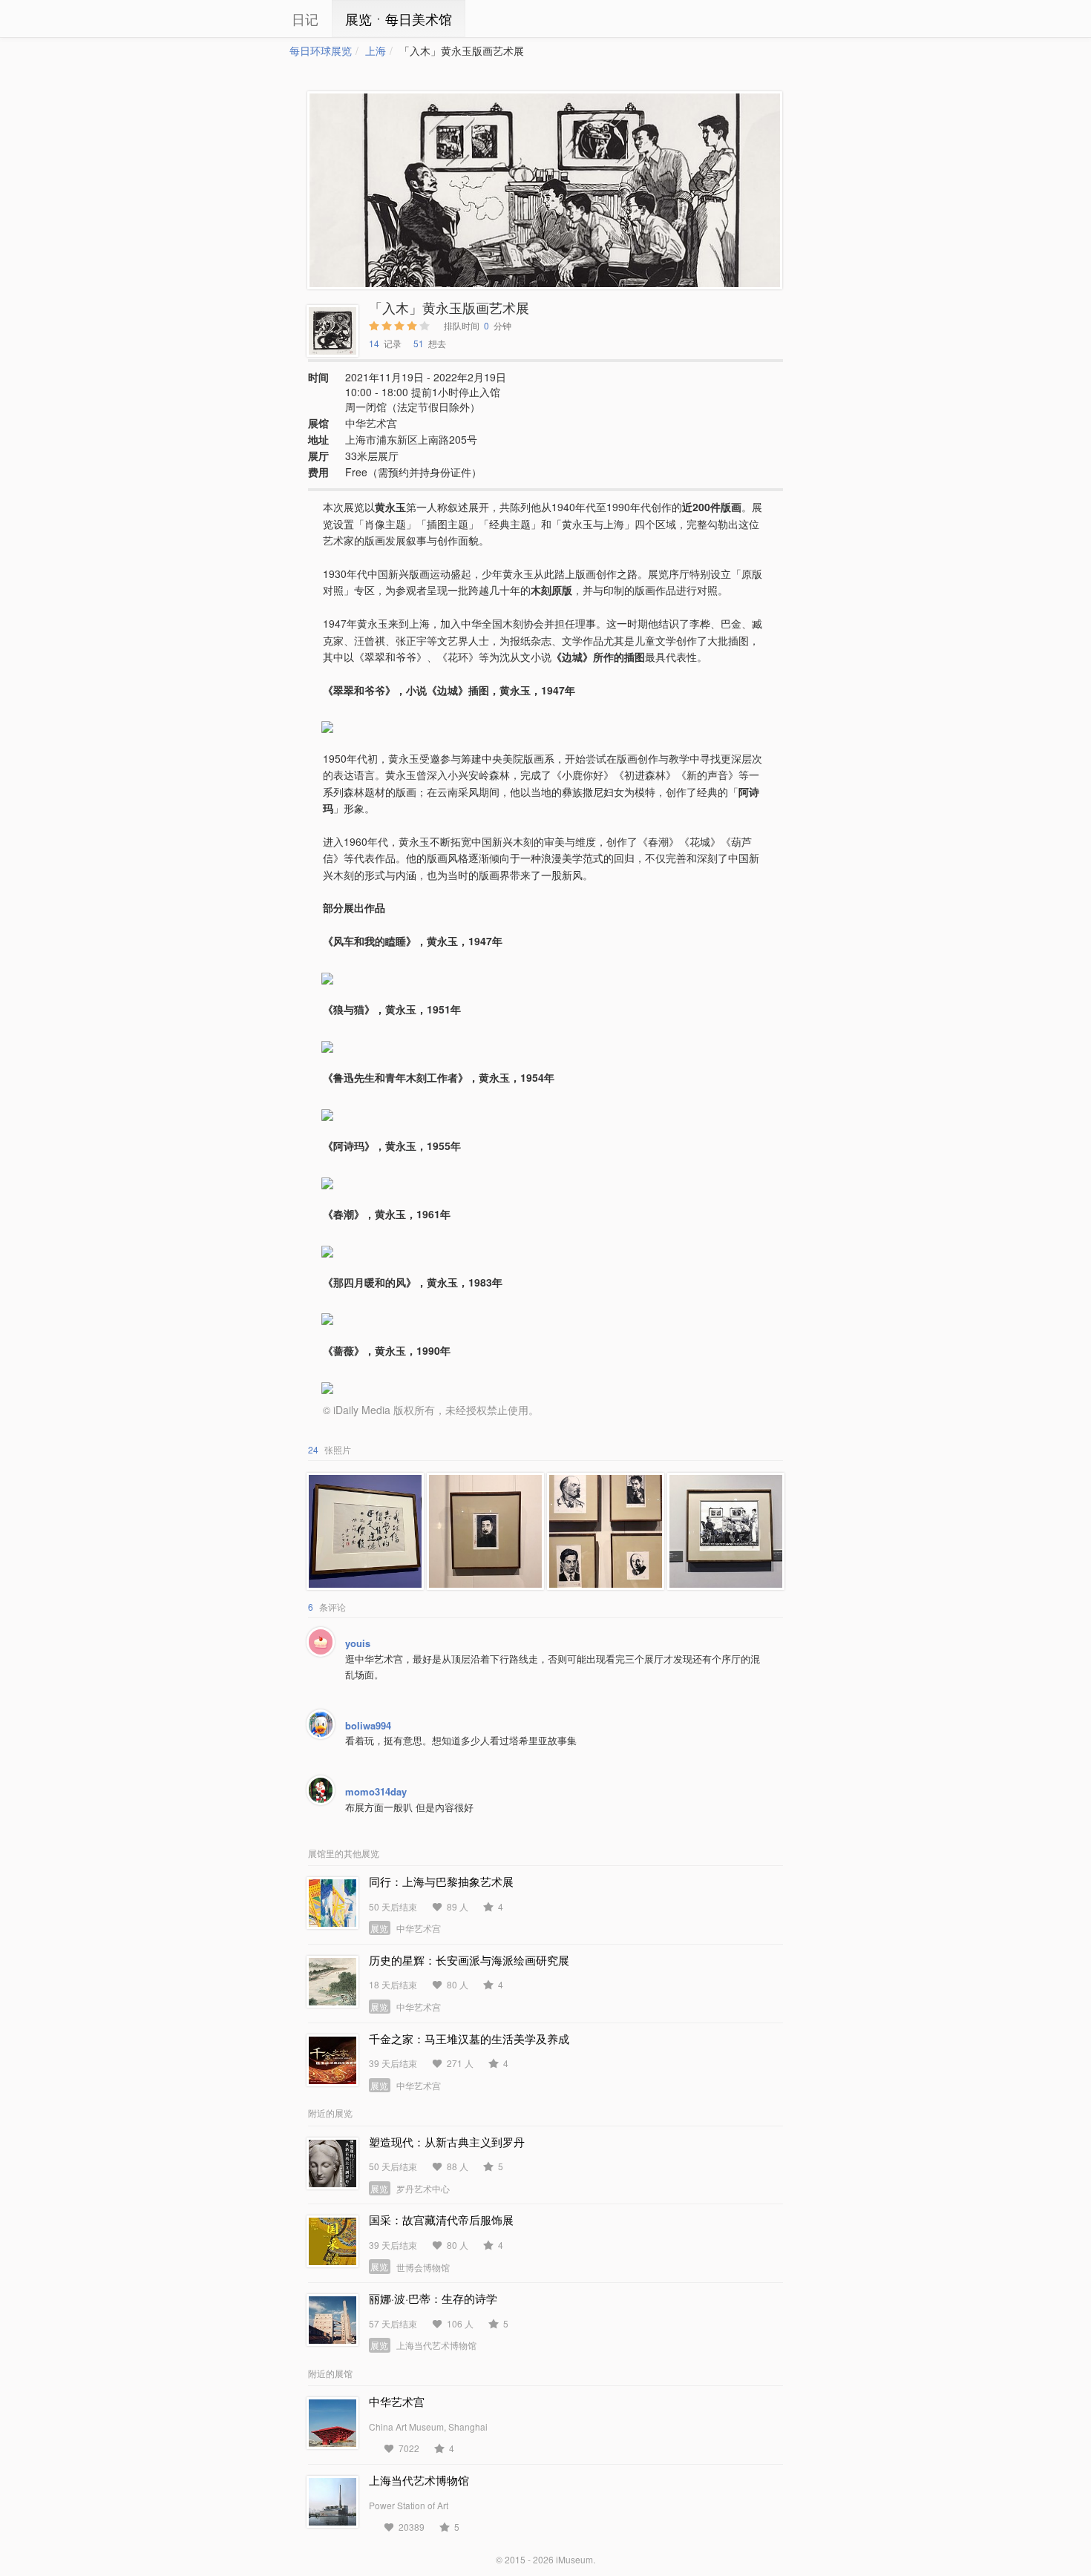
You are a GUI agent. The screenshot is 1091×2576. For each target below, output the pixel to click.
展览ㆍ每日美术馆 (399, 19)
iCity (245, 19)
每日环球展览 (321, 50)
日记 (305, 19)
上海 (376, 50)
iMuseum (574, 2559)
